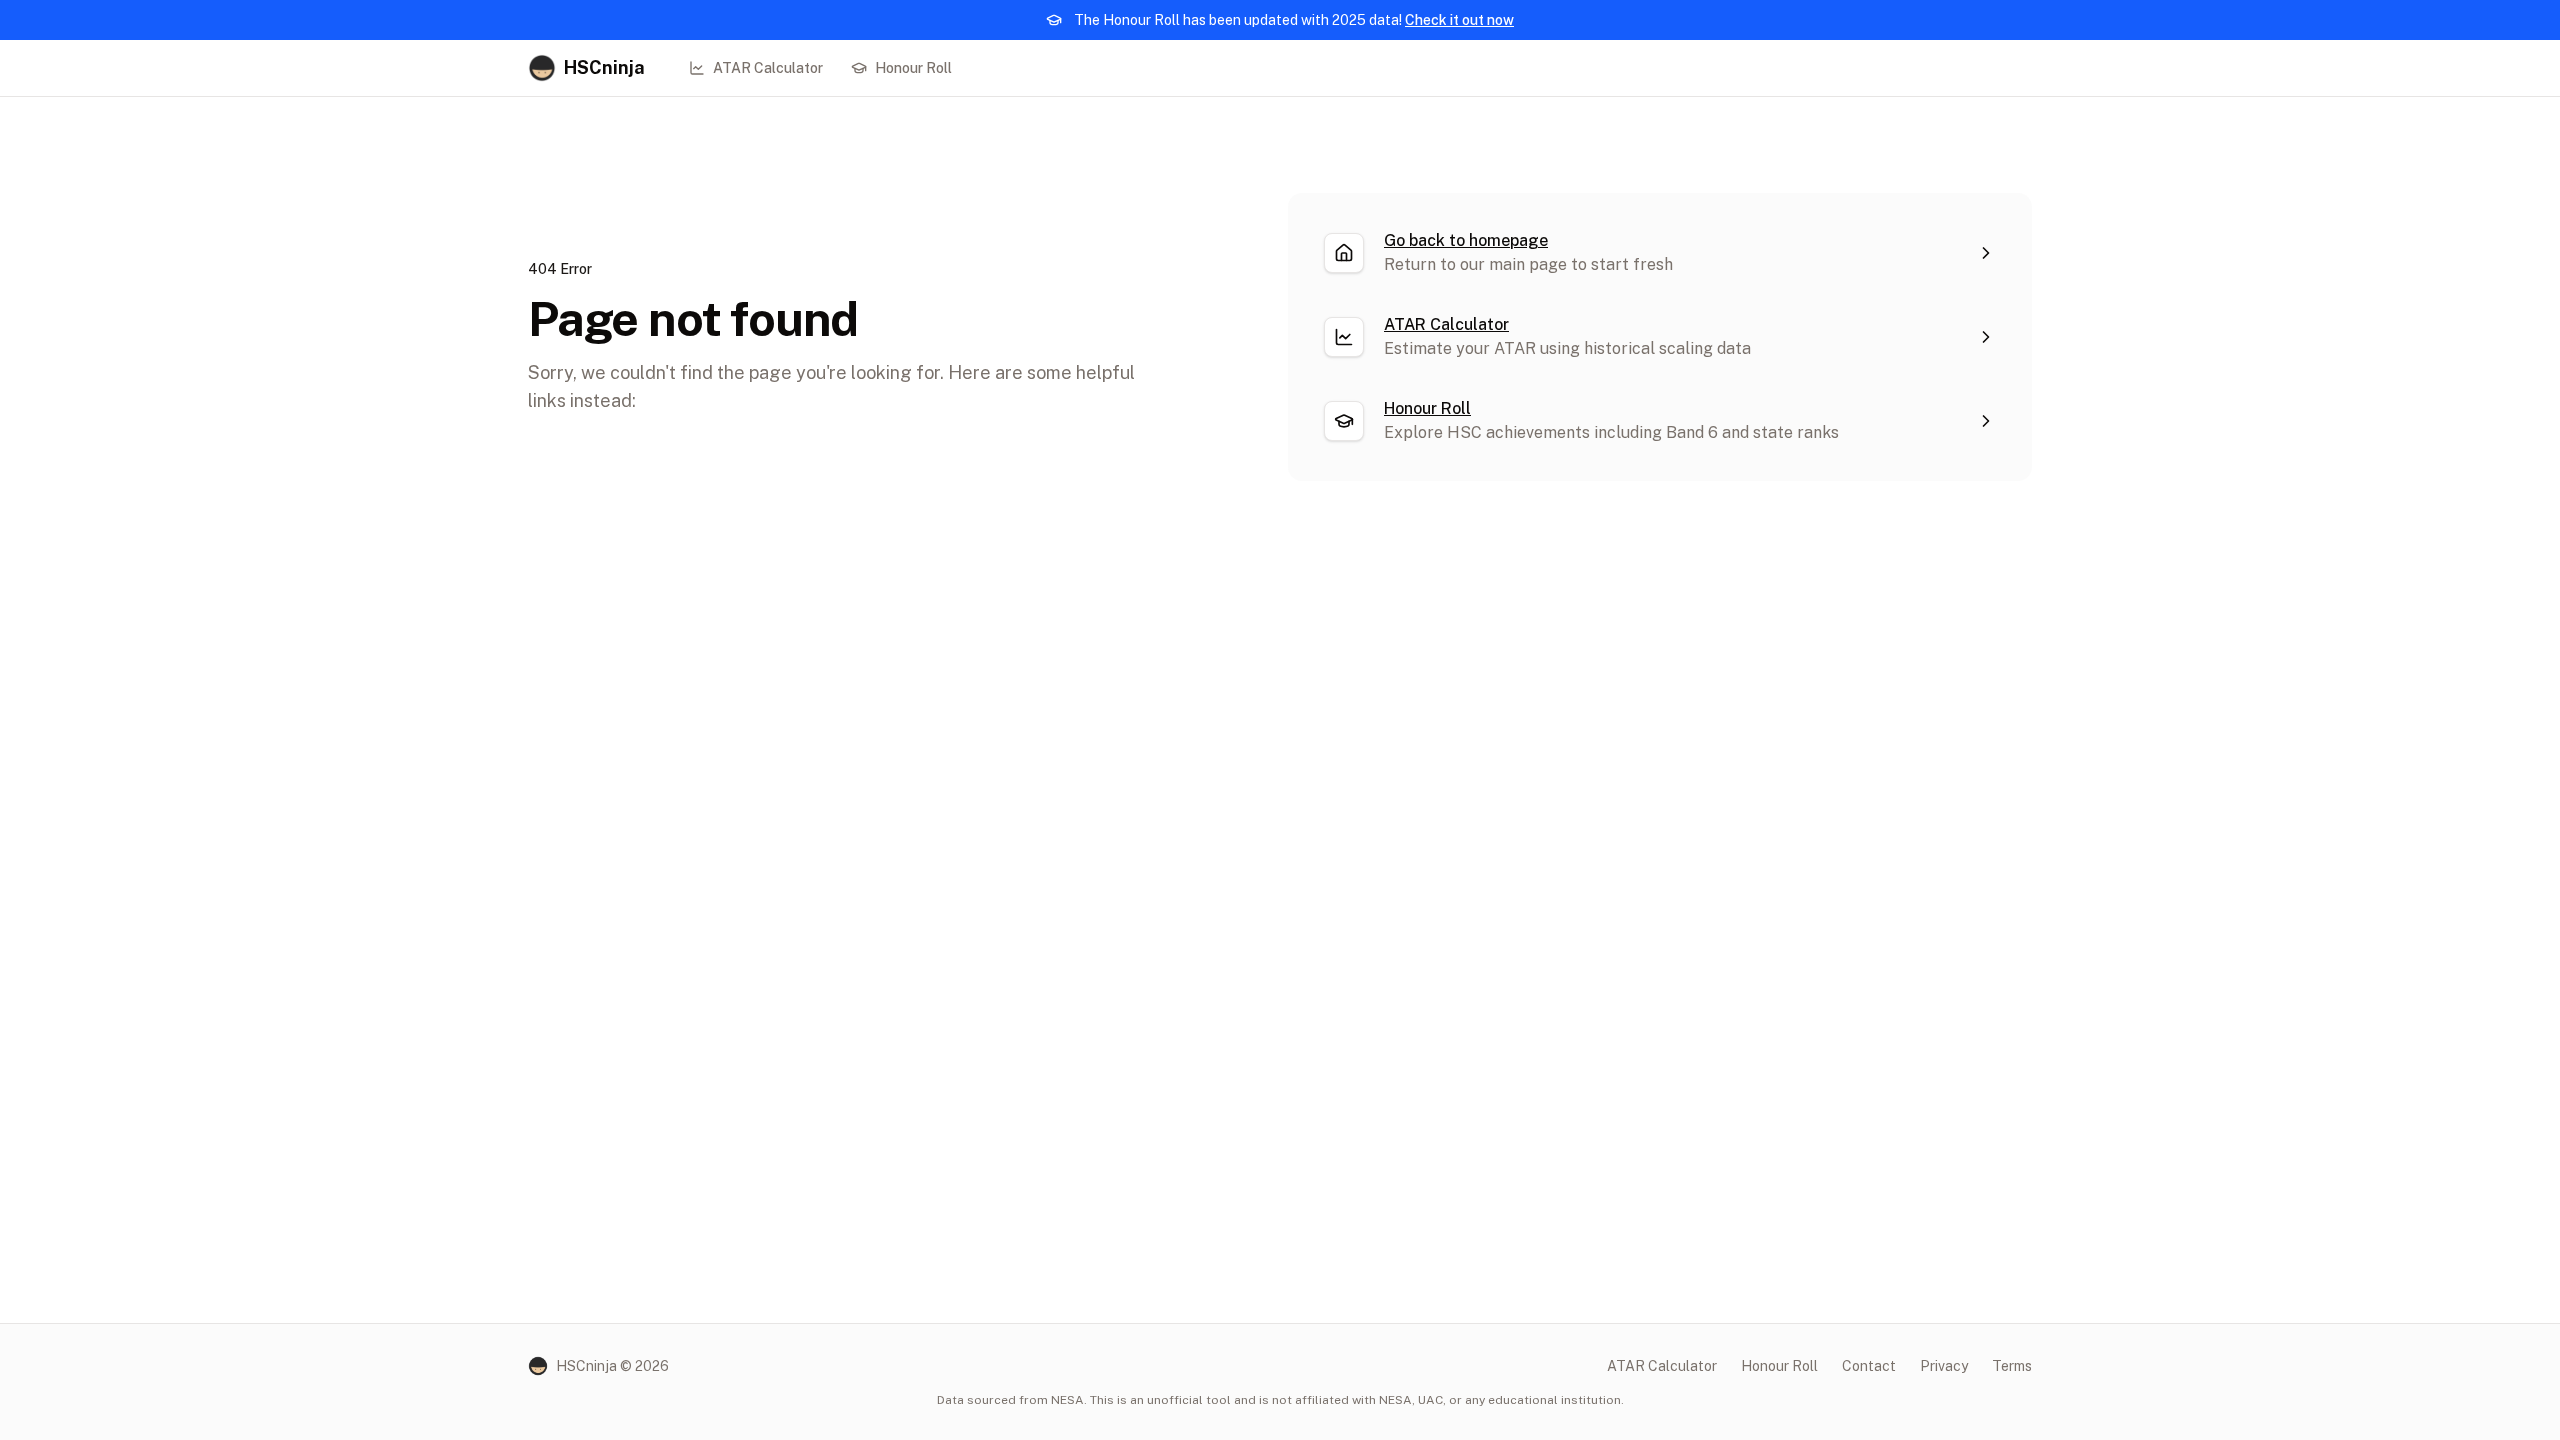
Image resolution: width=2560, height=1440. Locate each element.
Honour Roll (913, 68)
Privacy (1944, 1366)
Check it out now (1459, 20)
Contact (1869, 1366)
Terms (2012, 1366)
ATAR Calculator (768, 68)
